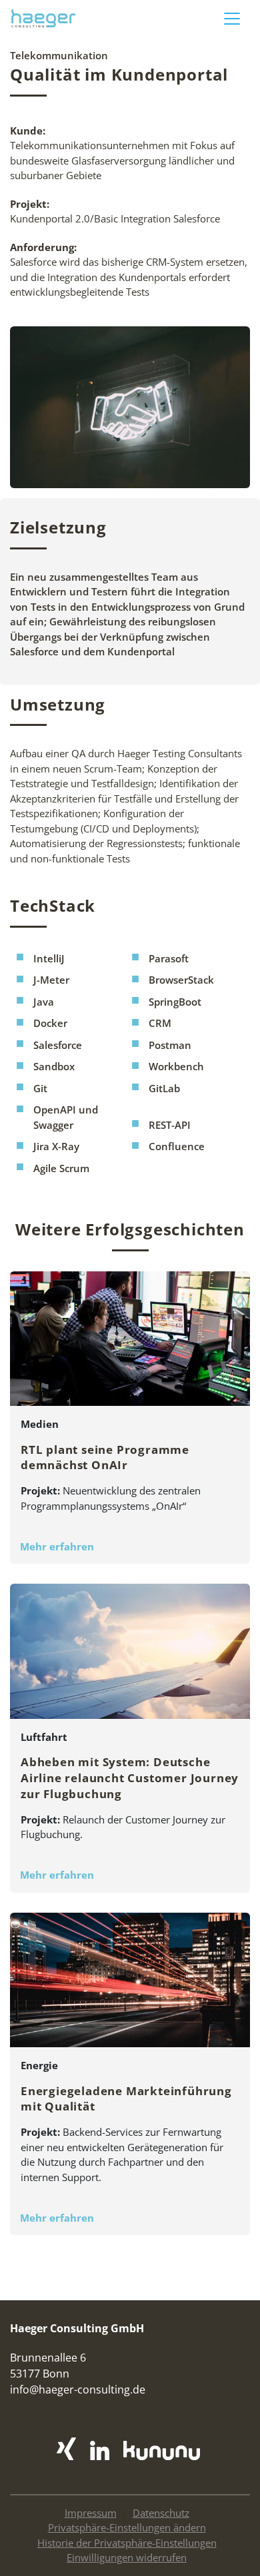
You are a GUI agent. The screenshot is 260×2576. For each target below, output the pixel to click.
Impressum (91, 2513)
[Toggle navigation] (232, 19)
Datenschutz (161, 2513)
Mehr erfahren (57, 1546)
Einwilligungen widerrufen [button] (127, 2557)
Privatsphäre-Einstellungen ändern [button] (127, 2527)
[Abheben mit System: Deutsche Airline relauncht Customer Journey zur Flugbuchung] (130, 1657)
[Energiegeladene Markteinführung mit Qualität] (130, 1986)
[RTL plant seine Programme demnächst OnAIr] (130, 1344)
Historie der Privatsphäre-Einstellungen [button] (127, 2543)
